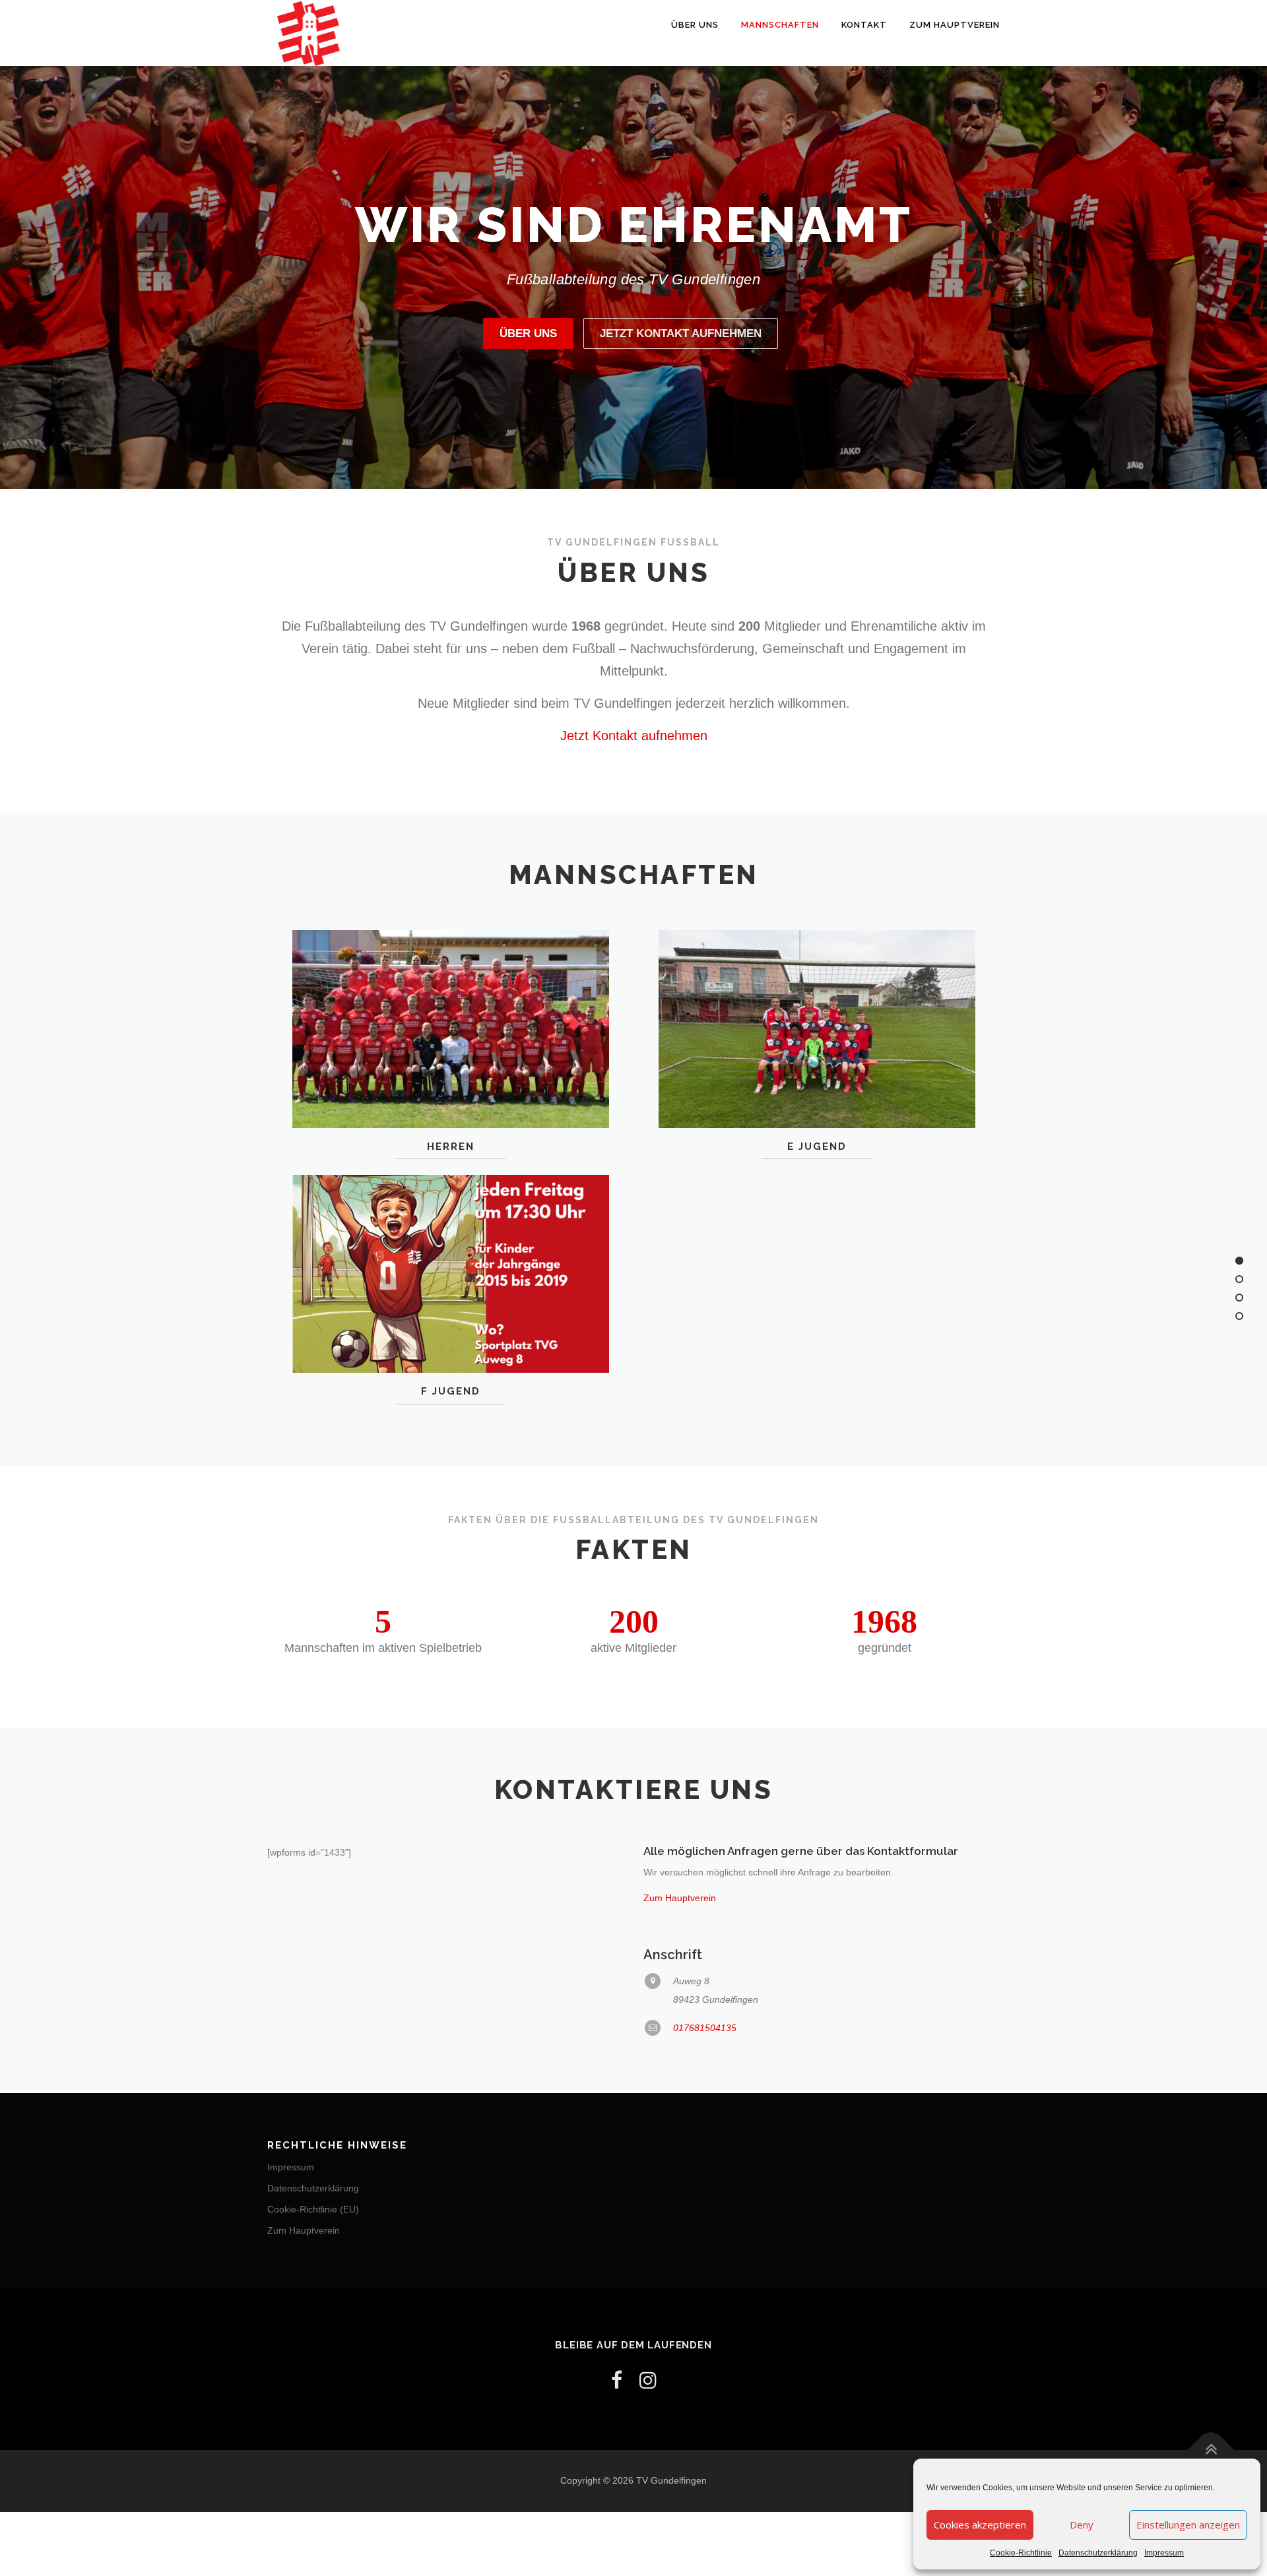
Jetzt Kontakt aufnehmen (681, 333)
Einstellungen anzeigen (1188, 2525)
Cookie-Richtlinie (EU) (313, 2209)
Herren (451, 1147)
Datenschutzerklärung (1098, 2553)
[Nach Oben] (1211, 2450)
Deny (1082, 2525)
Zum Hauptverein (955, 25)
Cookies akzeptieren (980, 2525)
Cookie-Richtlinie (1021, 2553)
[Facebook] (617, 2380)
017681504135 (705, 2028)
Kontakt (864, 25)
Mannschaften (780, 25)
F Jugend (451, 1391)
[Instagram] (648, 2380)
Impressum (1164, 2553)
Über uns (695, 25)
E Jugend (817, 1147)
